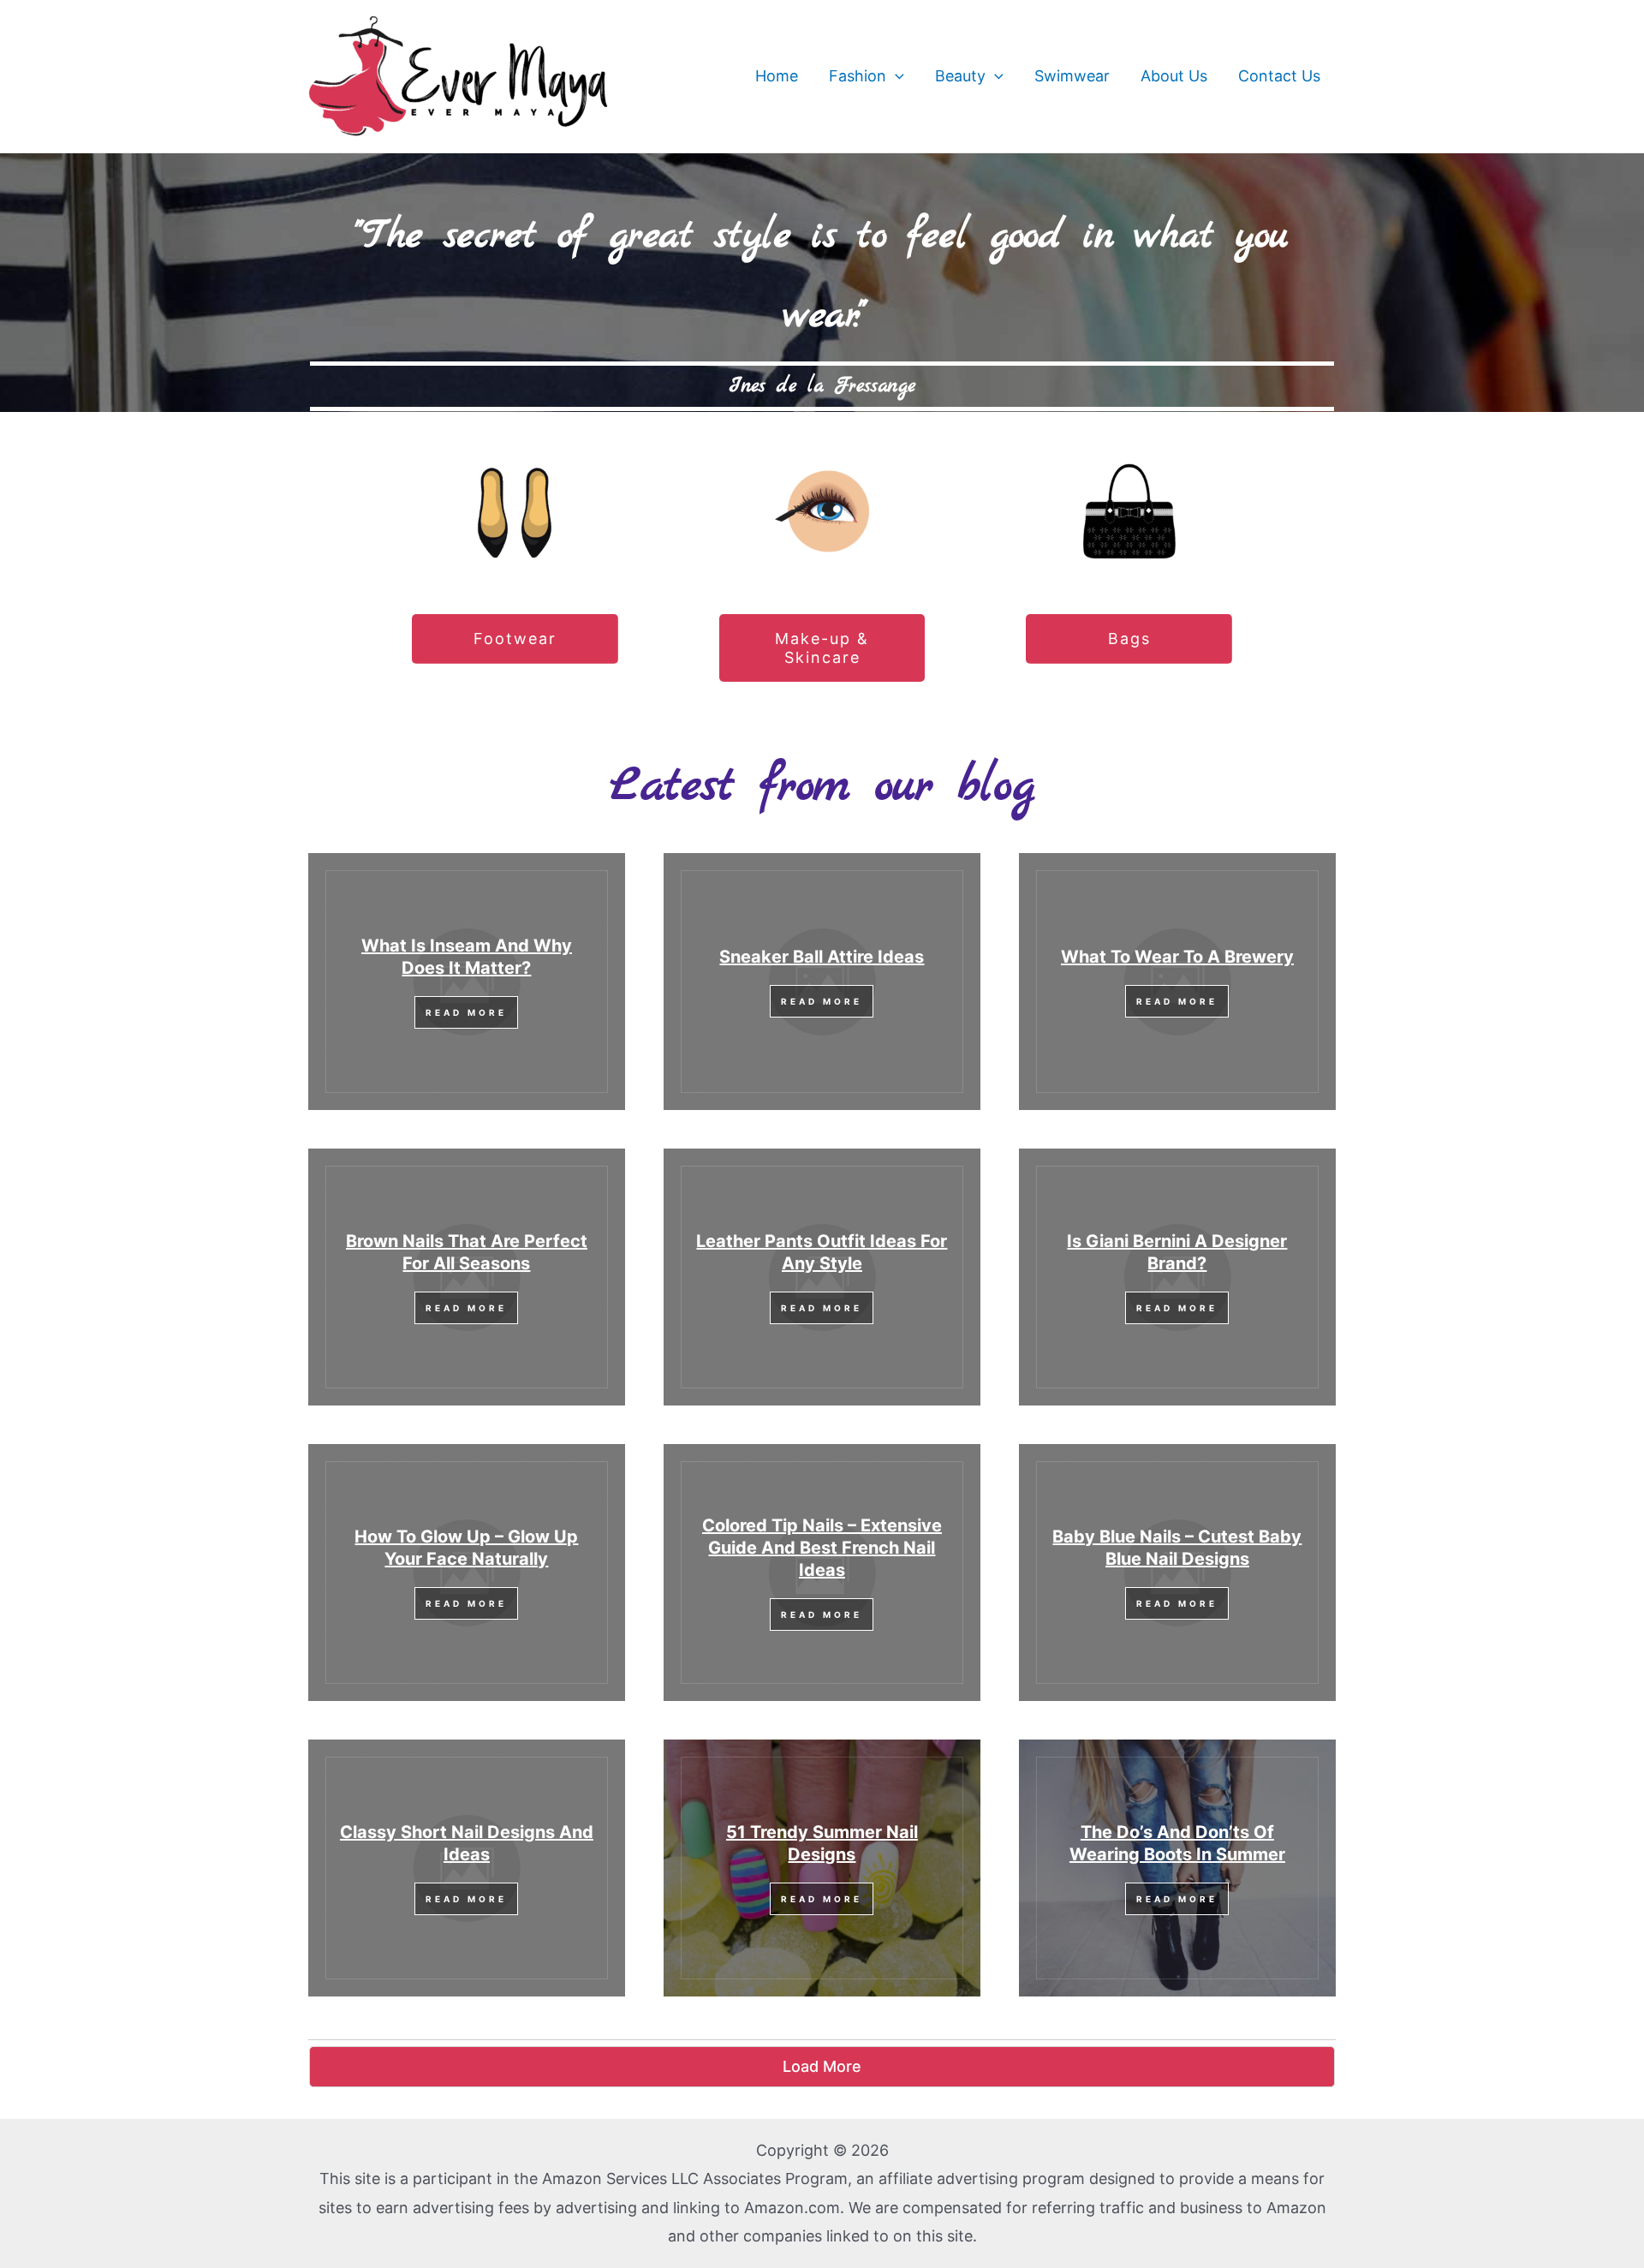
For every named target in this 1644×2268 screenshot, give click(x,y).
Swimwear (1072, 76)
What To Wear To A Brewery (1177, 957)
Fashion (858, 76)
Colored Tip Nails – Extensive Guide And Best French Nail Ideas (822, 1548)
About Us (1174, 76)
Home (777, 76)
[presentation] (895, 76)
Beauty (960, 76)
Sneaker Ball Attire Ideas (822, 957)
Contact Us (1279, 76)
